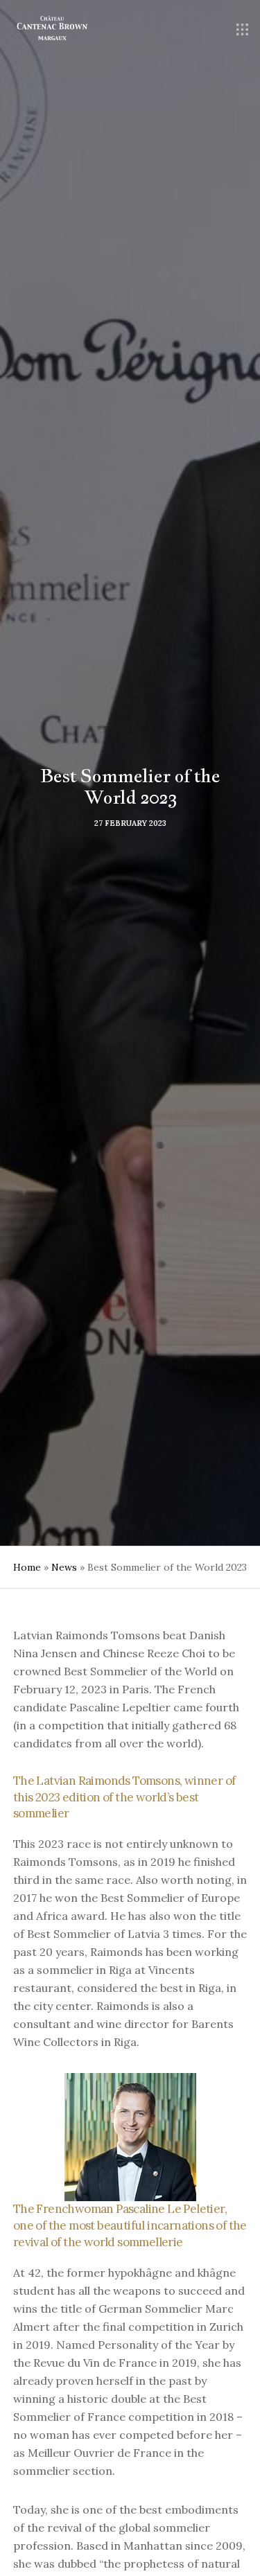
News (64, 1567)
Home (27, 1567)
